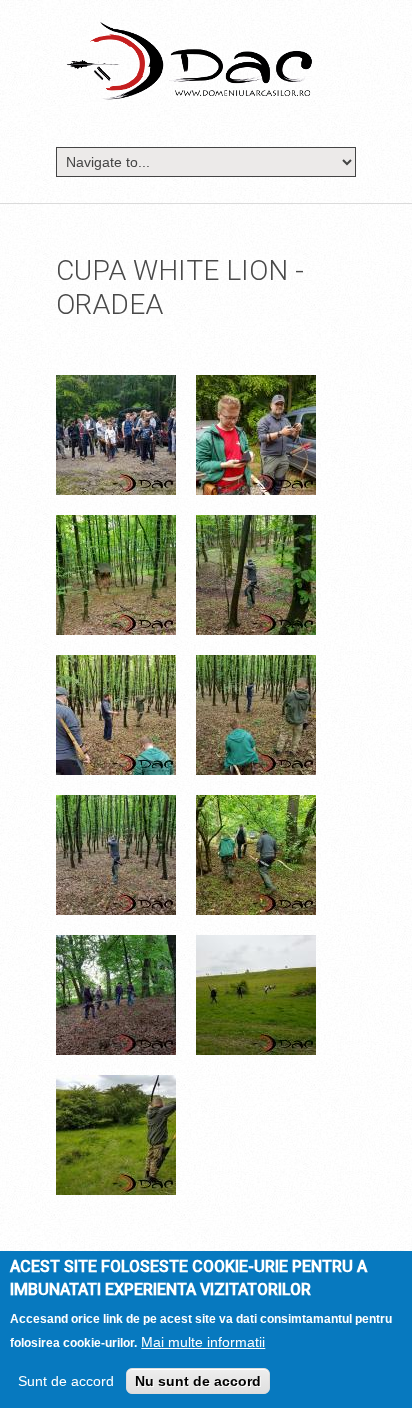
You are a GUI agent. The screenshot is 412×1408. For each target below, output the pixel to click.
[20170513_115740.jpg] (256, 807)
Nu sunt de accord (198, 1381)
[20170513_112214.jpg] (116, 527)
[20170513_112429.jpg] (256, 527)
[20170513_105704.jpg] (256, 387)
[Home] (189, 60)
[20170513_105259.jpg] (116, 387)
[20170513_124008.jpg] (116, 947)
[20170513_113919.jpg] (116, 667)
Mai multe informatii (203, 1342)
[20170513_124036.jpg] (256, 947)
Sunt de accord (66, 1381)
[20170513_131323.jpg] (116, 1087)
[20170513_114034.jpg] (116, 807)
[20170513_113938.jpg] (256, 667)
